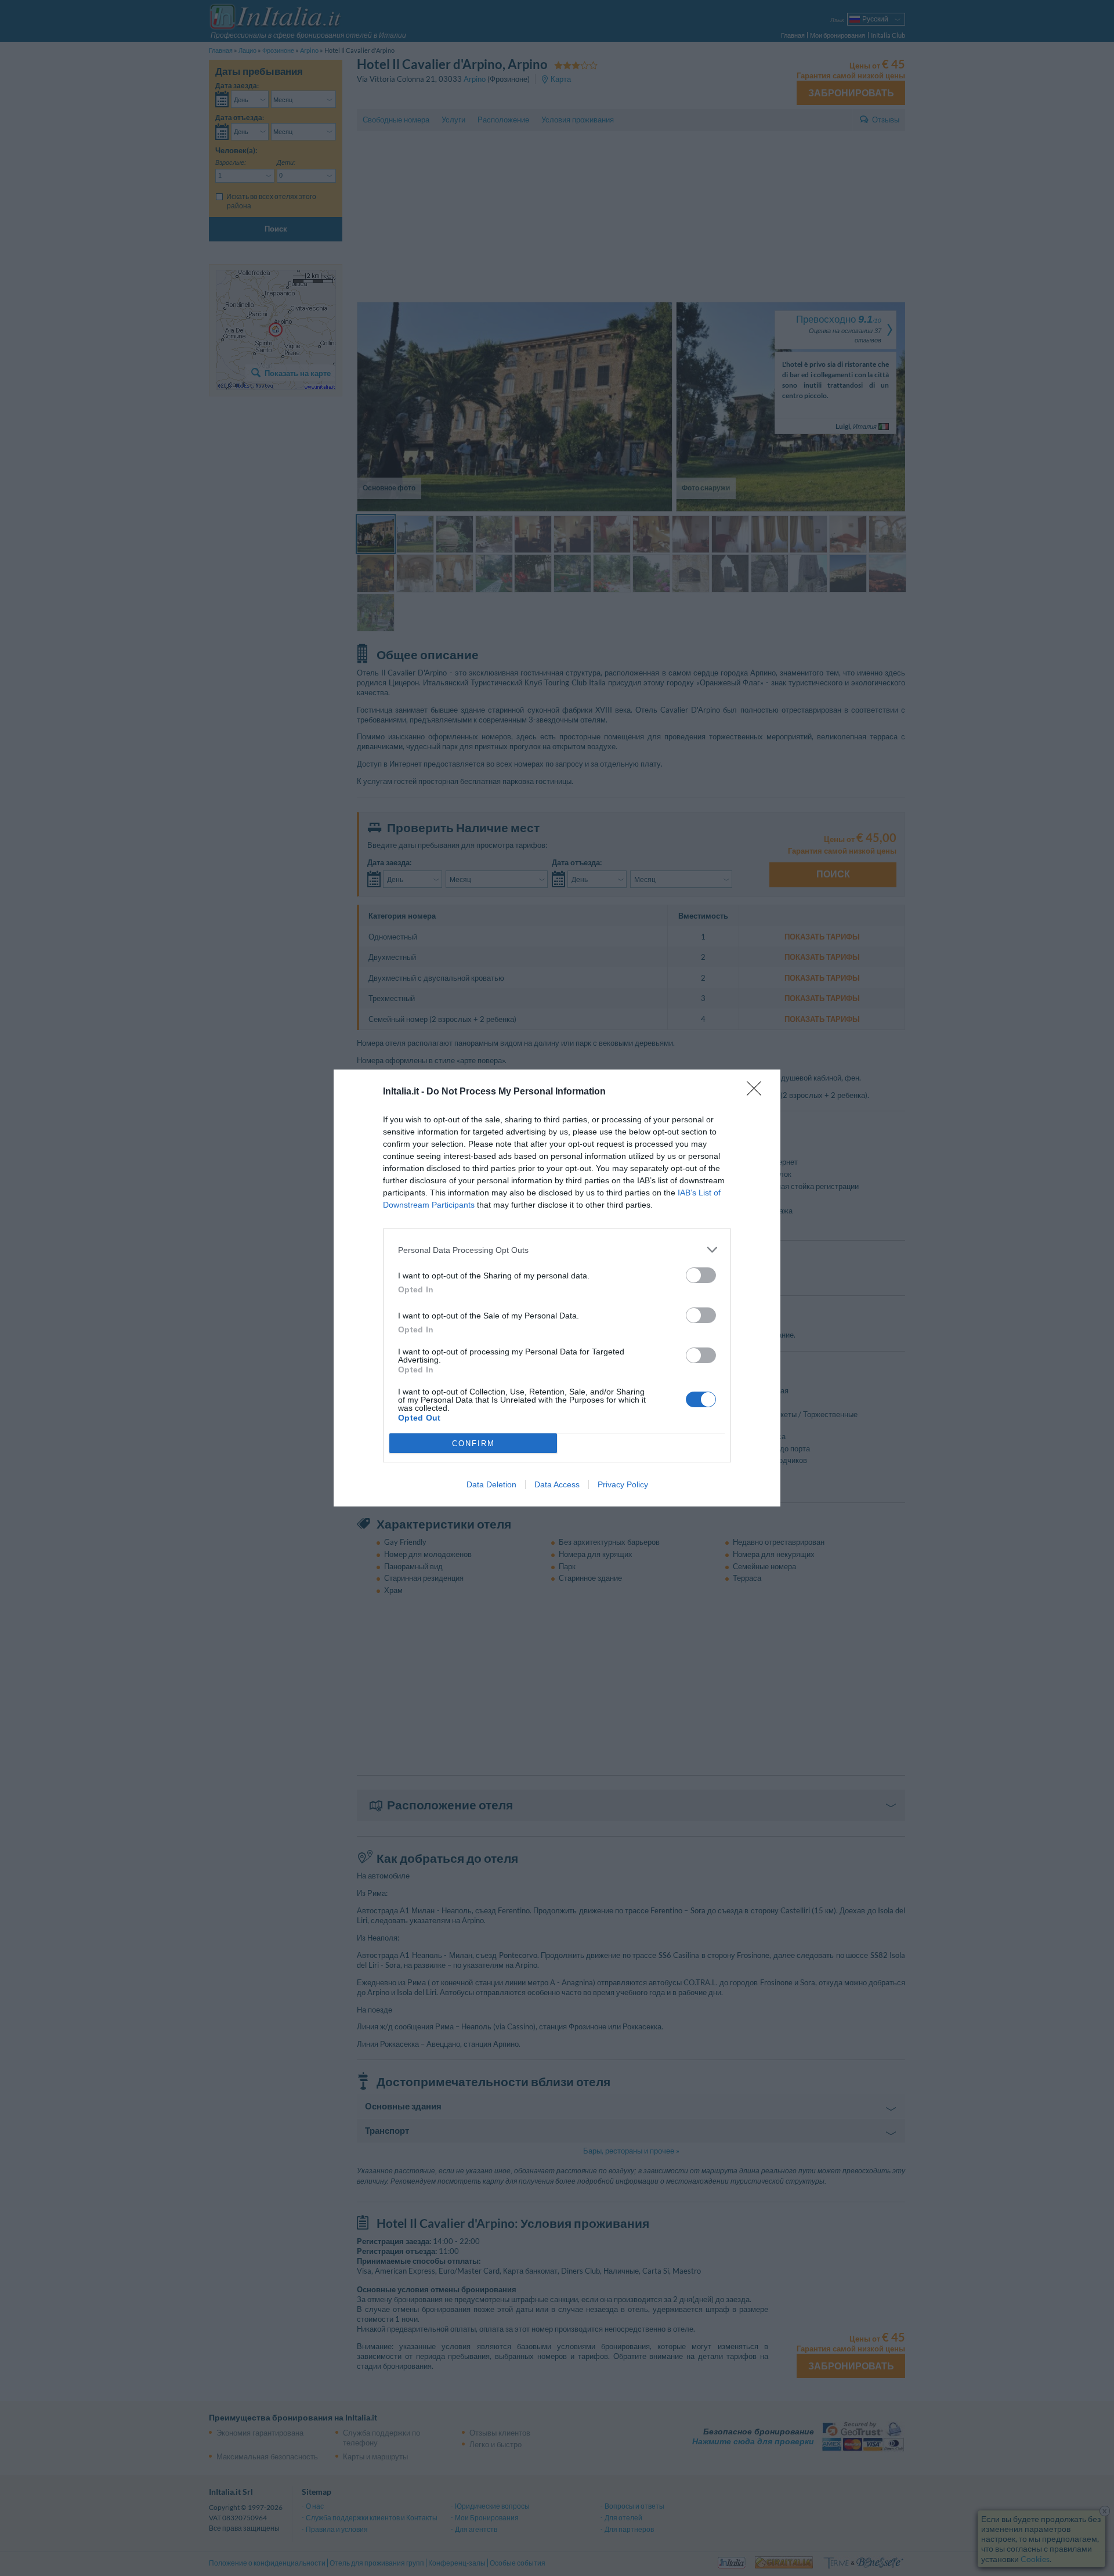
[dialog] (557, 1288)
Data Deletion (491, 1484)
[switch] (701, 1275)
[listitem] (557, 1250)
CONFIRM (473, 1444)
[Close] (758, 1092)
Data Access (557, 1484)
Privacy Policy (623, 1484)
